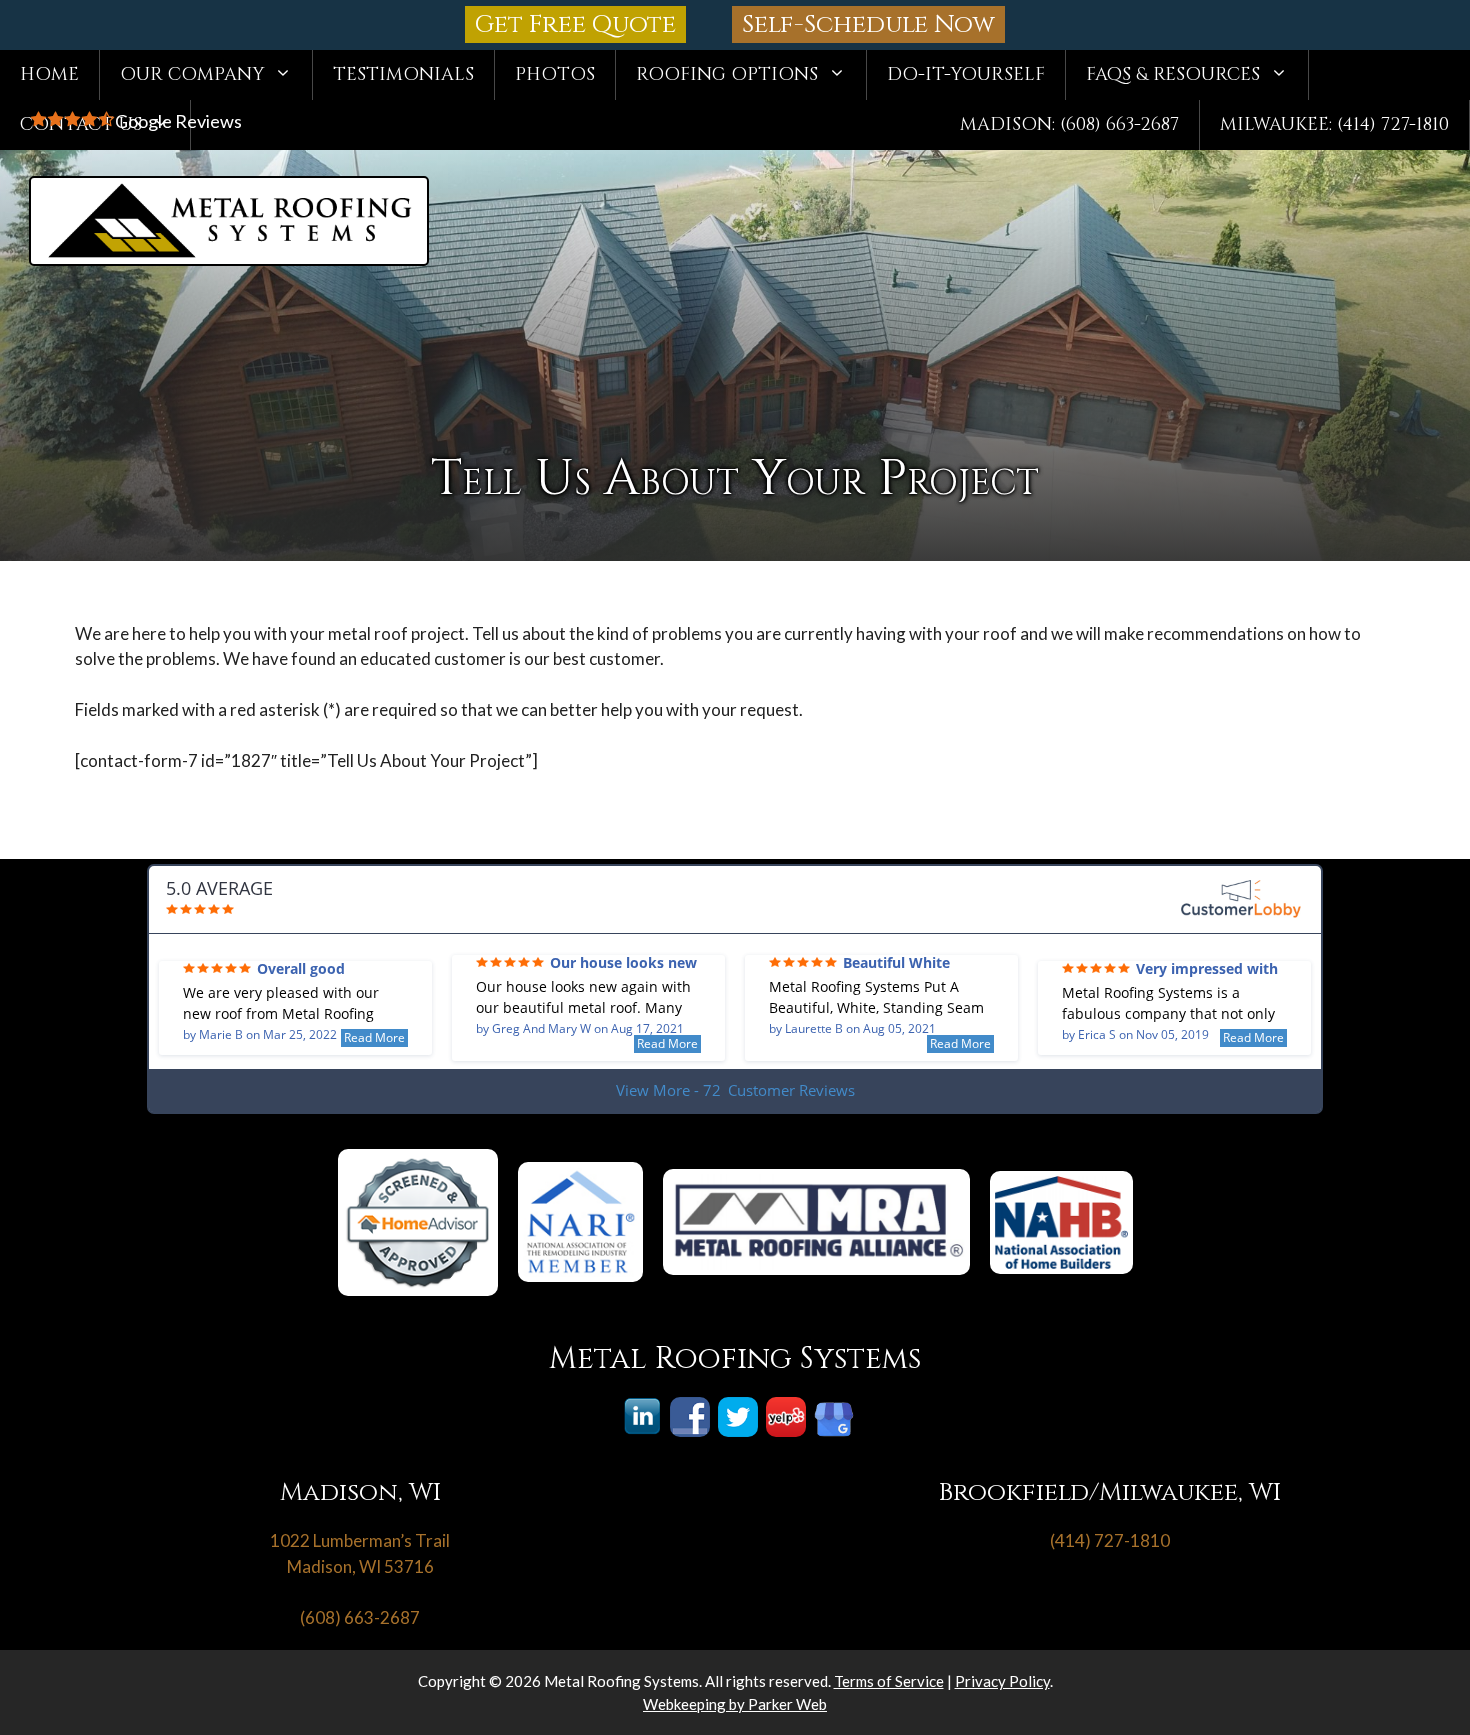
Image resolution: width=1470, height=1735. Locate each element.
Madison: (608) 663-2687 (1069, 124)
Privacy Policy (1002, 1681)
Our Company (192, 74)
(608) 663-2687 (360, 1617)
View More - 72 (735, 1090)
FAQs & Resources (1173, 74)
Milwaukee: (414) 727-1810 (1334, 124)
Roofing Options (727, 74)
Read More (374, 1037)
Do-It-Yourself (966, 74)
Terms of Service (889, 1681)
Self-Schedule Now (868, 24)
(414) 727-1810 (1110, 1540)
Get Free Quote (575, 24)
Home (49, 74)
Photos (555, 74)
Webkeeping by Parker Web (735, 1704)
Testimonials (403, 74)
